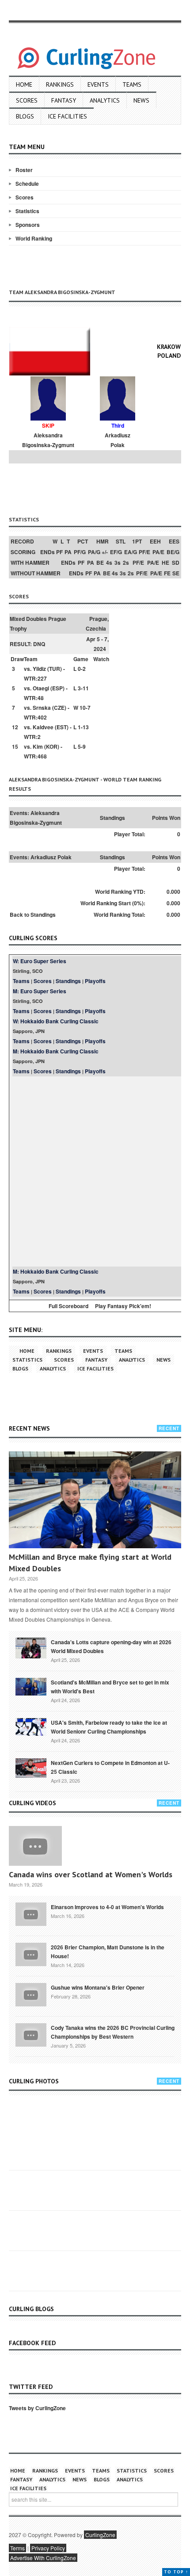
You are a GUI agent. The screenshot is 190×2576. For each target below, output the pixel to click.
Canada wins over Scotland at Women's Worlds (91, 1874)
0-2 (82, 669)
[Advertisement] (99, 488)
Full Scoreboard (68, 1306)
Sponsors (28, 225)
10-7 (85, 708)
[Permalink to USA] (31, 1726)
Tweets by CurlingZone (37, 2408)
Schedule (27, 184)
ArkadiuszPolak (118, 440)
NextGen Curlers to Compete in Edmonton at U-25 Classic (110, 1767)
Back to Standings (33, 915)
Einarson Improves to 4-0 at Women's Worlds (107, 1907)
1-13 (83, 727)
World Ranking (34, 238)
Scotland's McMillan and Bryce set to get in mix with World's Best (110, 1687)
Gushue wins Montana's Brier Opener (98, 1987)
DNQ (39, 644)
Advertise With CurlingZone (43, 2558)
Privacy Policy (48, 2548)
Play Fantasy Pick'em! (123, 1306)
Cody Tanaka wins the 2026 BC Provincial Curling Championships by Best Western (113, 2032)
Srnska (42, 708)
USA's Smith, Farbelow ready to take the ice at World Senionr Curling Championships (109, 1727)
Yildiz (39, 669)
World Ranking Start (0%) (112, 903)
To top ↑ (176, 2572)
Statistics (27, 211)
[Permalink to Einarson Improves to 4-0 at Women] (31, 1914)
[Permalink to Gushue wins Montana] (31, 1994)
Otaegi (41, 688)
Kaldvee (43, 727)
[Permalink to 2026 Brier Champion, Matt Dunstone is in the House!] (31, 1954)
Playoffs (95, 981)
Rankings (60, 84)
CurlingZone (100, 2535)
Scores (27, 100)
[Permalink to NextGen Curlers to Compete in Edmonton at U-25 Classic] (31, 1767)
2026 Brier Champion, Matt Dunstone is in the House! (108, 1952)
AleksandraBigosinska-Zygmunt (48, 440)
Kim (38, 746)
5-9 (82, 746)
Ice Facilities (67, 116)
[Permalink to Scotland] (31, 1686)
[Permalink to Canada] (31, 1647)
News (141, 100)
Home (24, 84)
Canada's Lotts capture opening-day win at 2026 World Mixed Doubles (111, 1646)
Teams (132, 84)
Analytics (105, 100)
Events (98, 84)
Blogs (25, 116)
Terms (17, 2548)
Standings (68, 981)
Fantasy (64, 100)
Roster (24, 170)
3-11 (83, 688)
